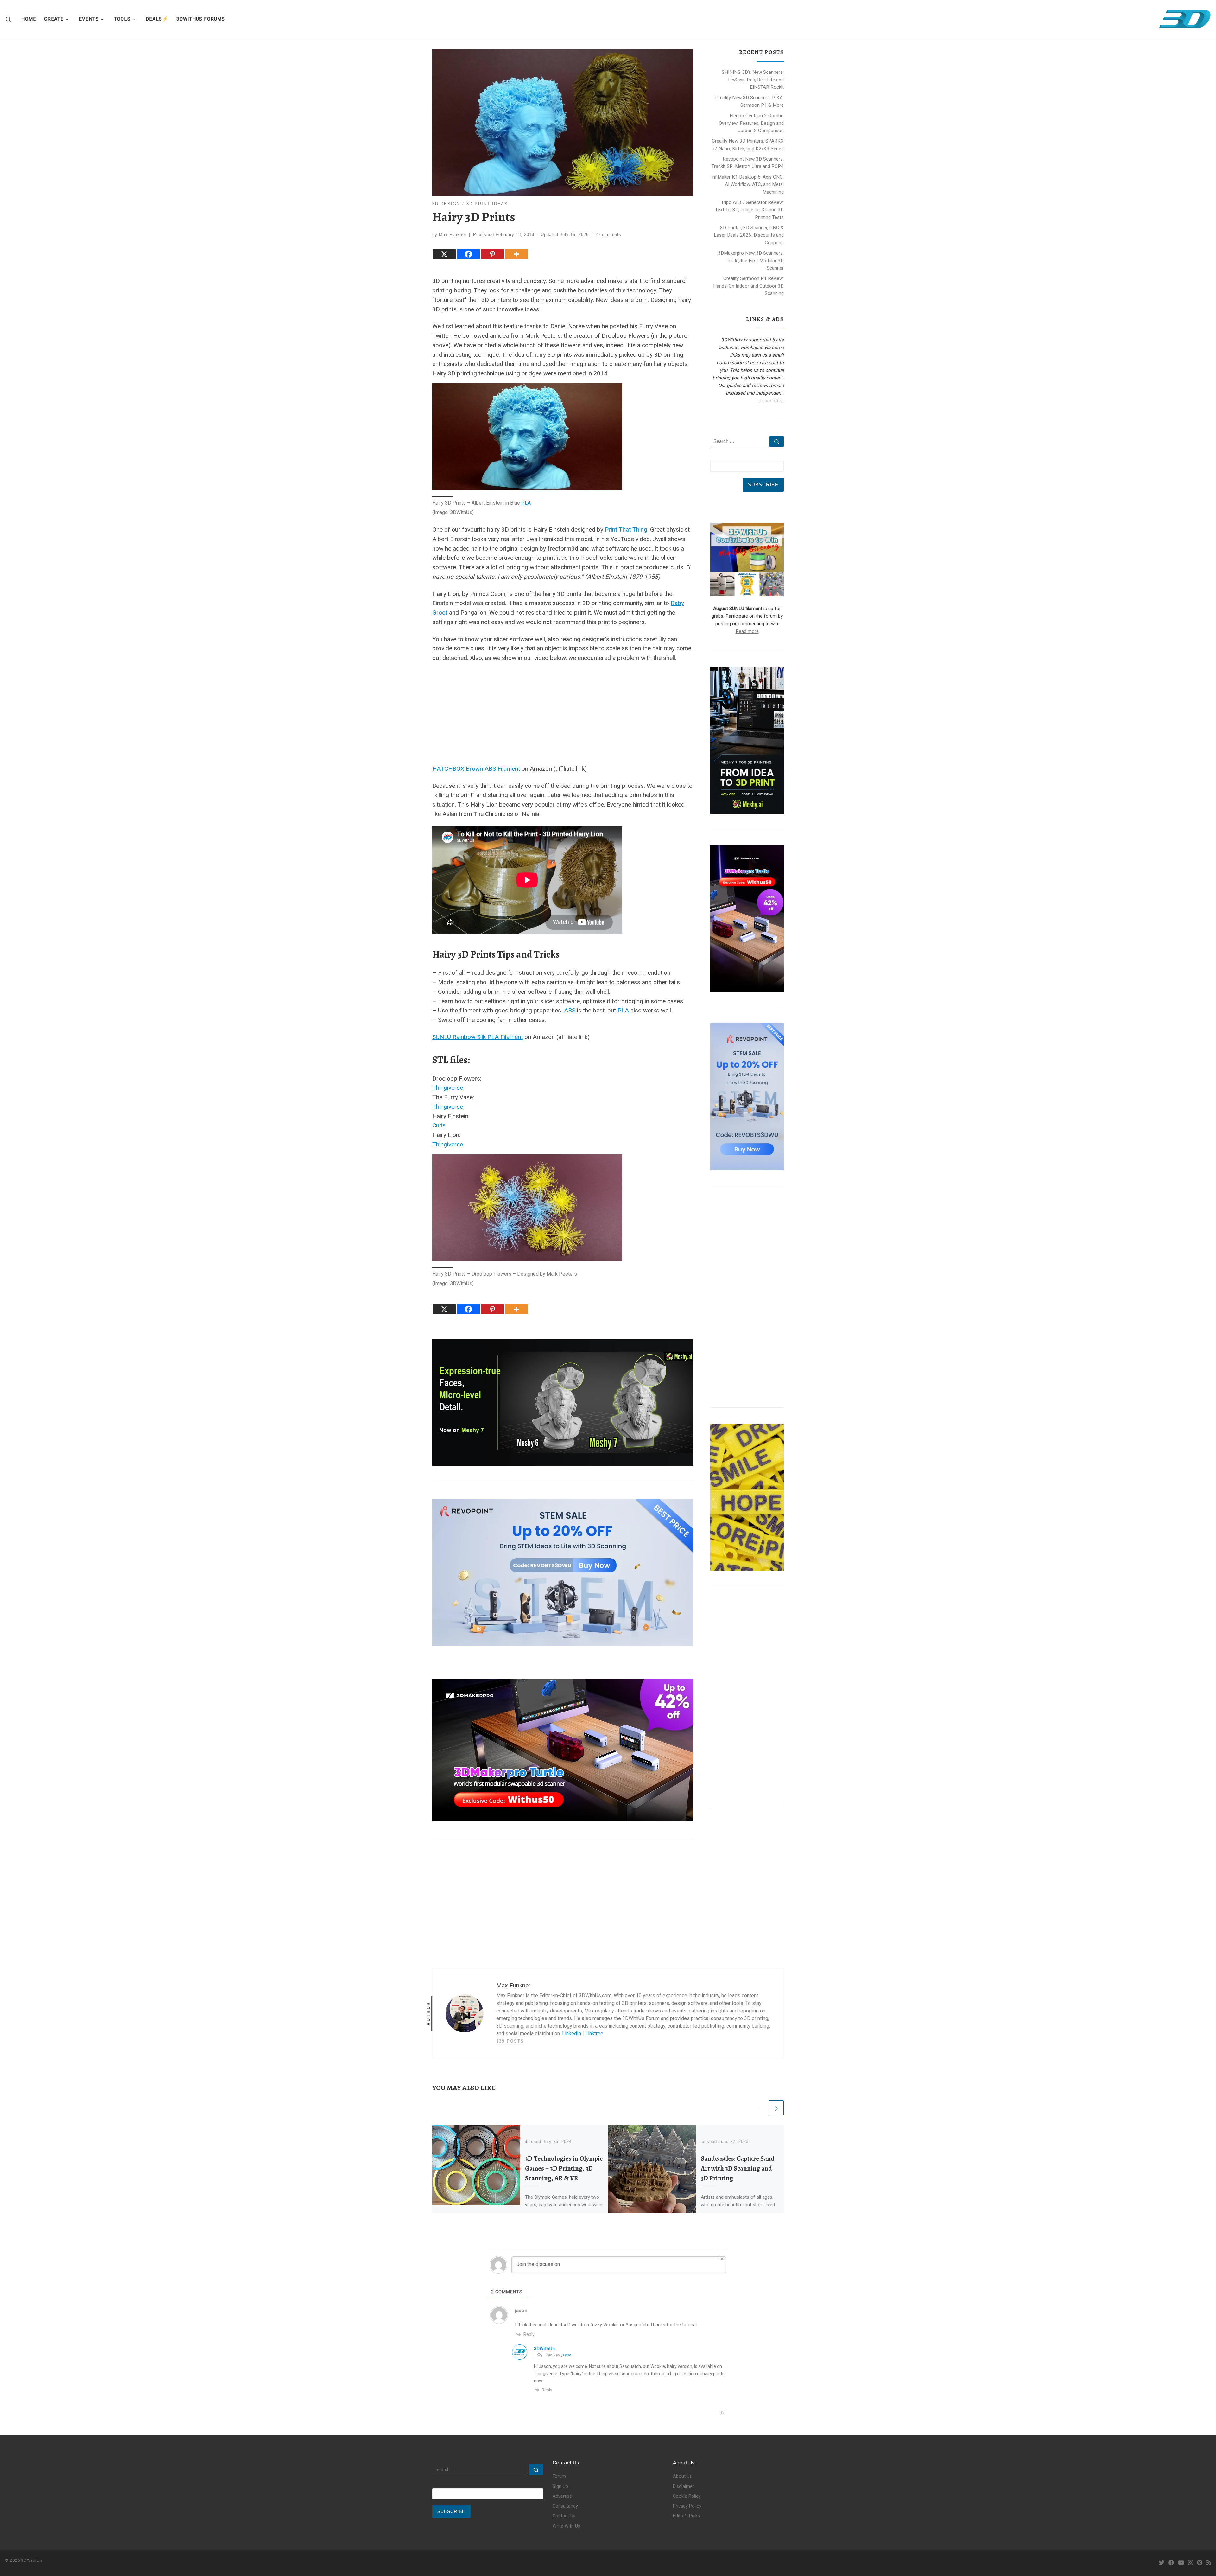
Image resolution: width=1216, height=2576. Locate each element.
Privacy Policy (687, 2506)
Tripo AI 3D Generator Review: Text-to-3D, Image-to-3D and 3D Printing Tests (749, 210)
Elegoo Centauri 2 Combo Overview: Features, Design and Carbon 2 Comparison (751, 123)
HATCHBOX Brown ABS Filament (476, 769)
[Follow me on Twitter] (1162, 2563)
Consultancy (565, 2506)
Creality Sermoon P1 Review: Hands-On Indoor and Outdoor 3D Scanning (748, 286)
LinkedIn (572, 2034)
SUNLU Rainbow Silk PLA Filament (478, 1037)
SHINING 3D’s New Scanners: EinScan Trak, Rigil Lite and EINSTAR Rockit (753, 80)
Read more (747, 631)
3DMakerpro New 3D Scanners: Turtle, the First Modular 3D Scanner (751, 261)
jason (566, 2355)
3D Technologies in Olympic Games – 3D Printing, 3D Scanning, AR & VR (564, 2168)
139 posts (510, 2041)
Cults (439, 1125)
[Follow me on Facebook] (1171, 2563)
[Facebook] (468, 254)
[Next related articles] (776, 2108)
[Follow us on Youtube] (1181, 2563)
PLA (526, 503)
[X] (444, 254)
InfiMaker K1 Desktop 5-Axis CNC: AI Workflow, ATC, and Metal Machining (747, 185)
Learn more (772, 401)
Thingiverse (448, 1088)
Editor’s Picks (686, 2516)
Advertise (562, 2496)
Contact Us (564, 2516)
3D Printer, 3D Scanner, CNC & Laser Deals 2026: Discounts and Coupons (749, 235)
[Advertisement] (563, 712)
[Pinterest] (492, 254)
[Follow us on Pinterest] (1200, 2563)
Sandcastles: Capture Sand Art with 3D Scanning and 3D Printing (738, 2168)
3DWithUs (32, 2560)
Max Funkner (453, 235)
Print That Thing (626, 529)
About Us (682, 2476)
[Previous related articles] (760, 2108)
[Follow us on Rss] (1209, 2563)
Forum (559, 2476)
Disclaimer (684, 2487)
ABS (570, 1010)
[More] (516, 254)
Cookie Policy (687, 2496)
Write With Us (566, 2526)
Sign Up (560, 2487)
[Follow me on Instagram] (1191, 2563)
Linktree (594, 2034)
